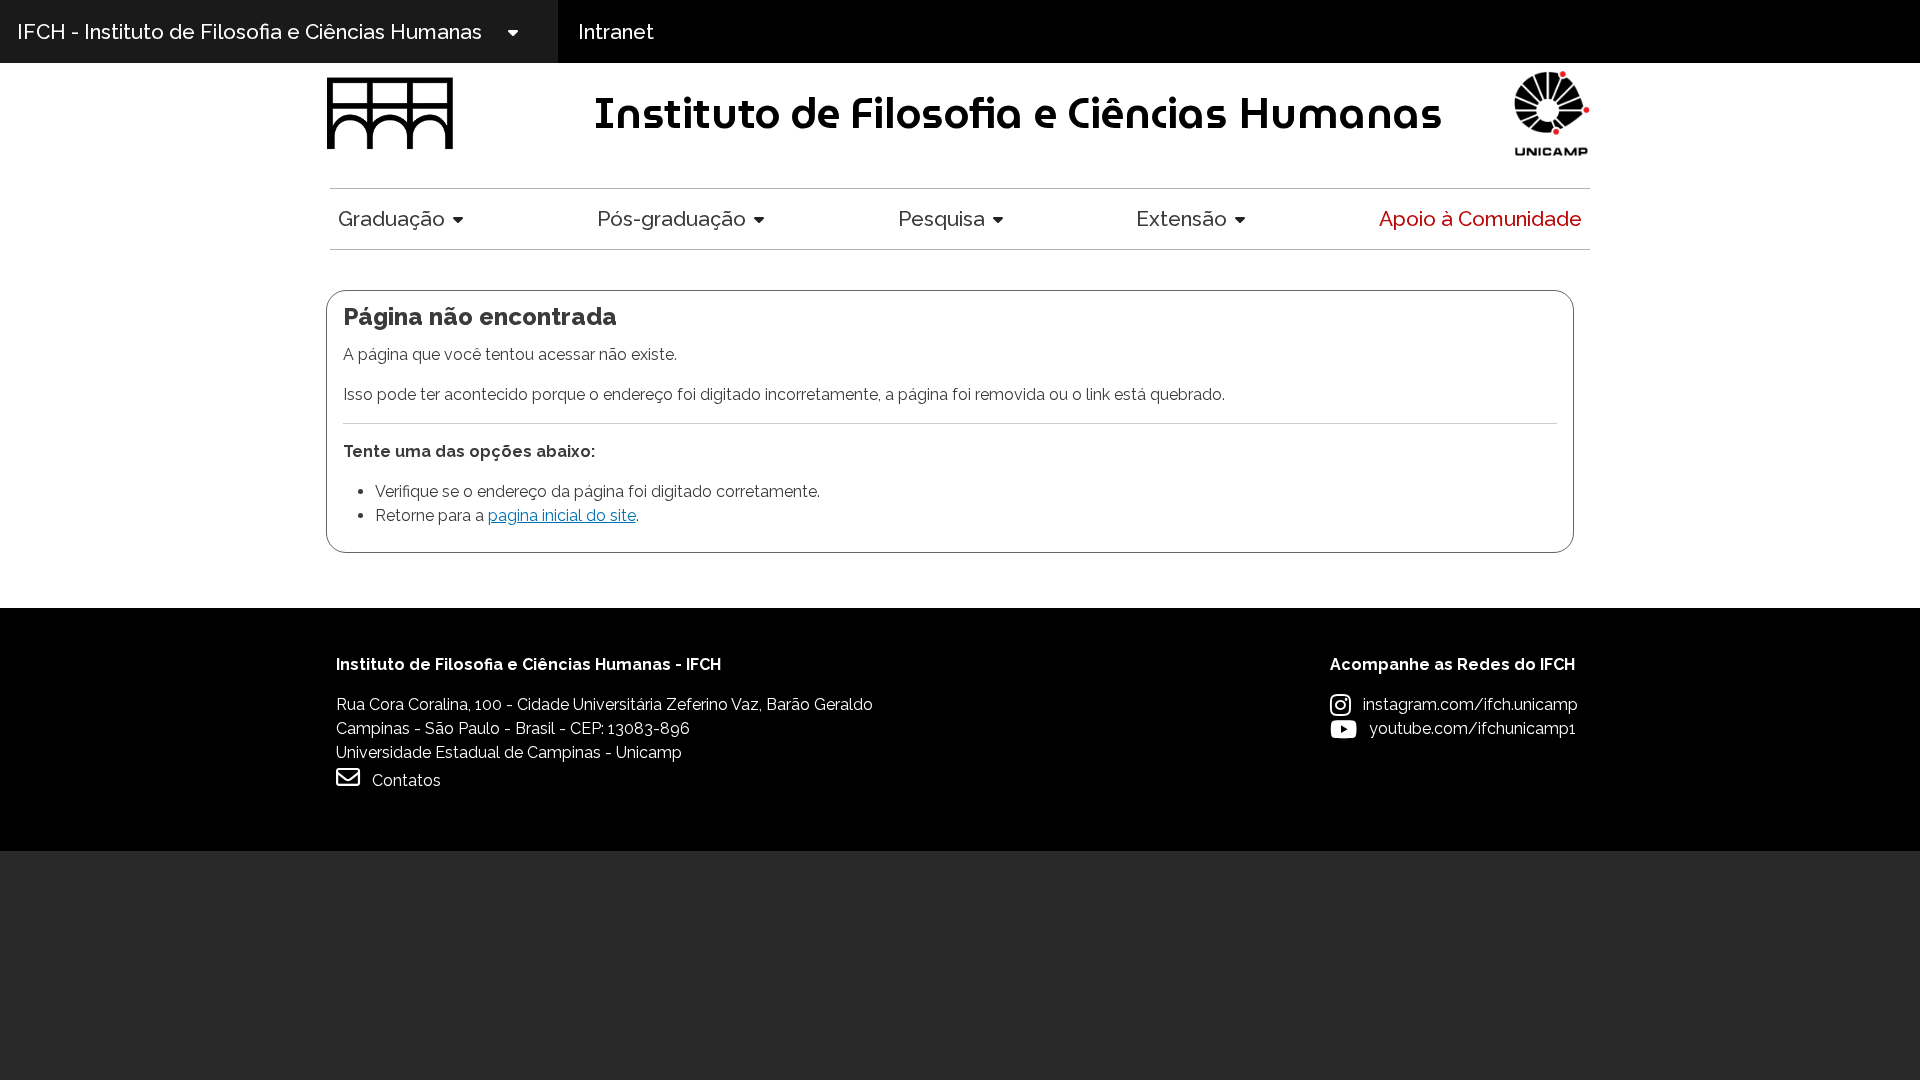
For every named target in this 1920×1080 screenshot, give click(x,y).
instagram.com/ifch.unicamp (1470, 704)
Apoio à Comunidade (1480, 218)
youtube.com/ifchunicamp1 (1472, 728)
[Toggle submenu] (530, 31)
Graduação (391, 218)
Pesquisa (941, 218)
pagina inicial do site (562, 515)
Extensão (1181, 218)
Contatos (406, 780)
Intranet (616, 31)
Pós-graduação (671, 218)
